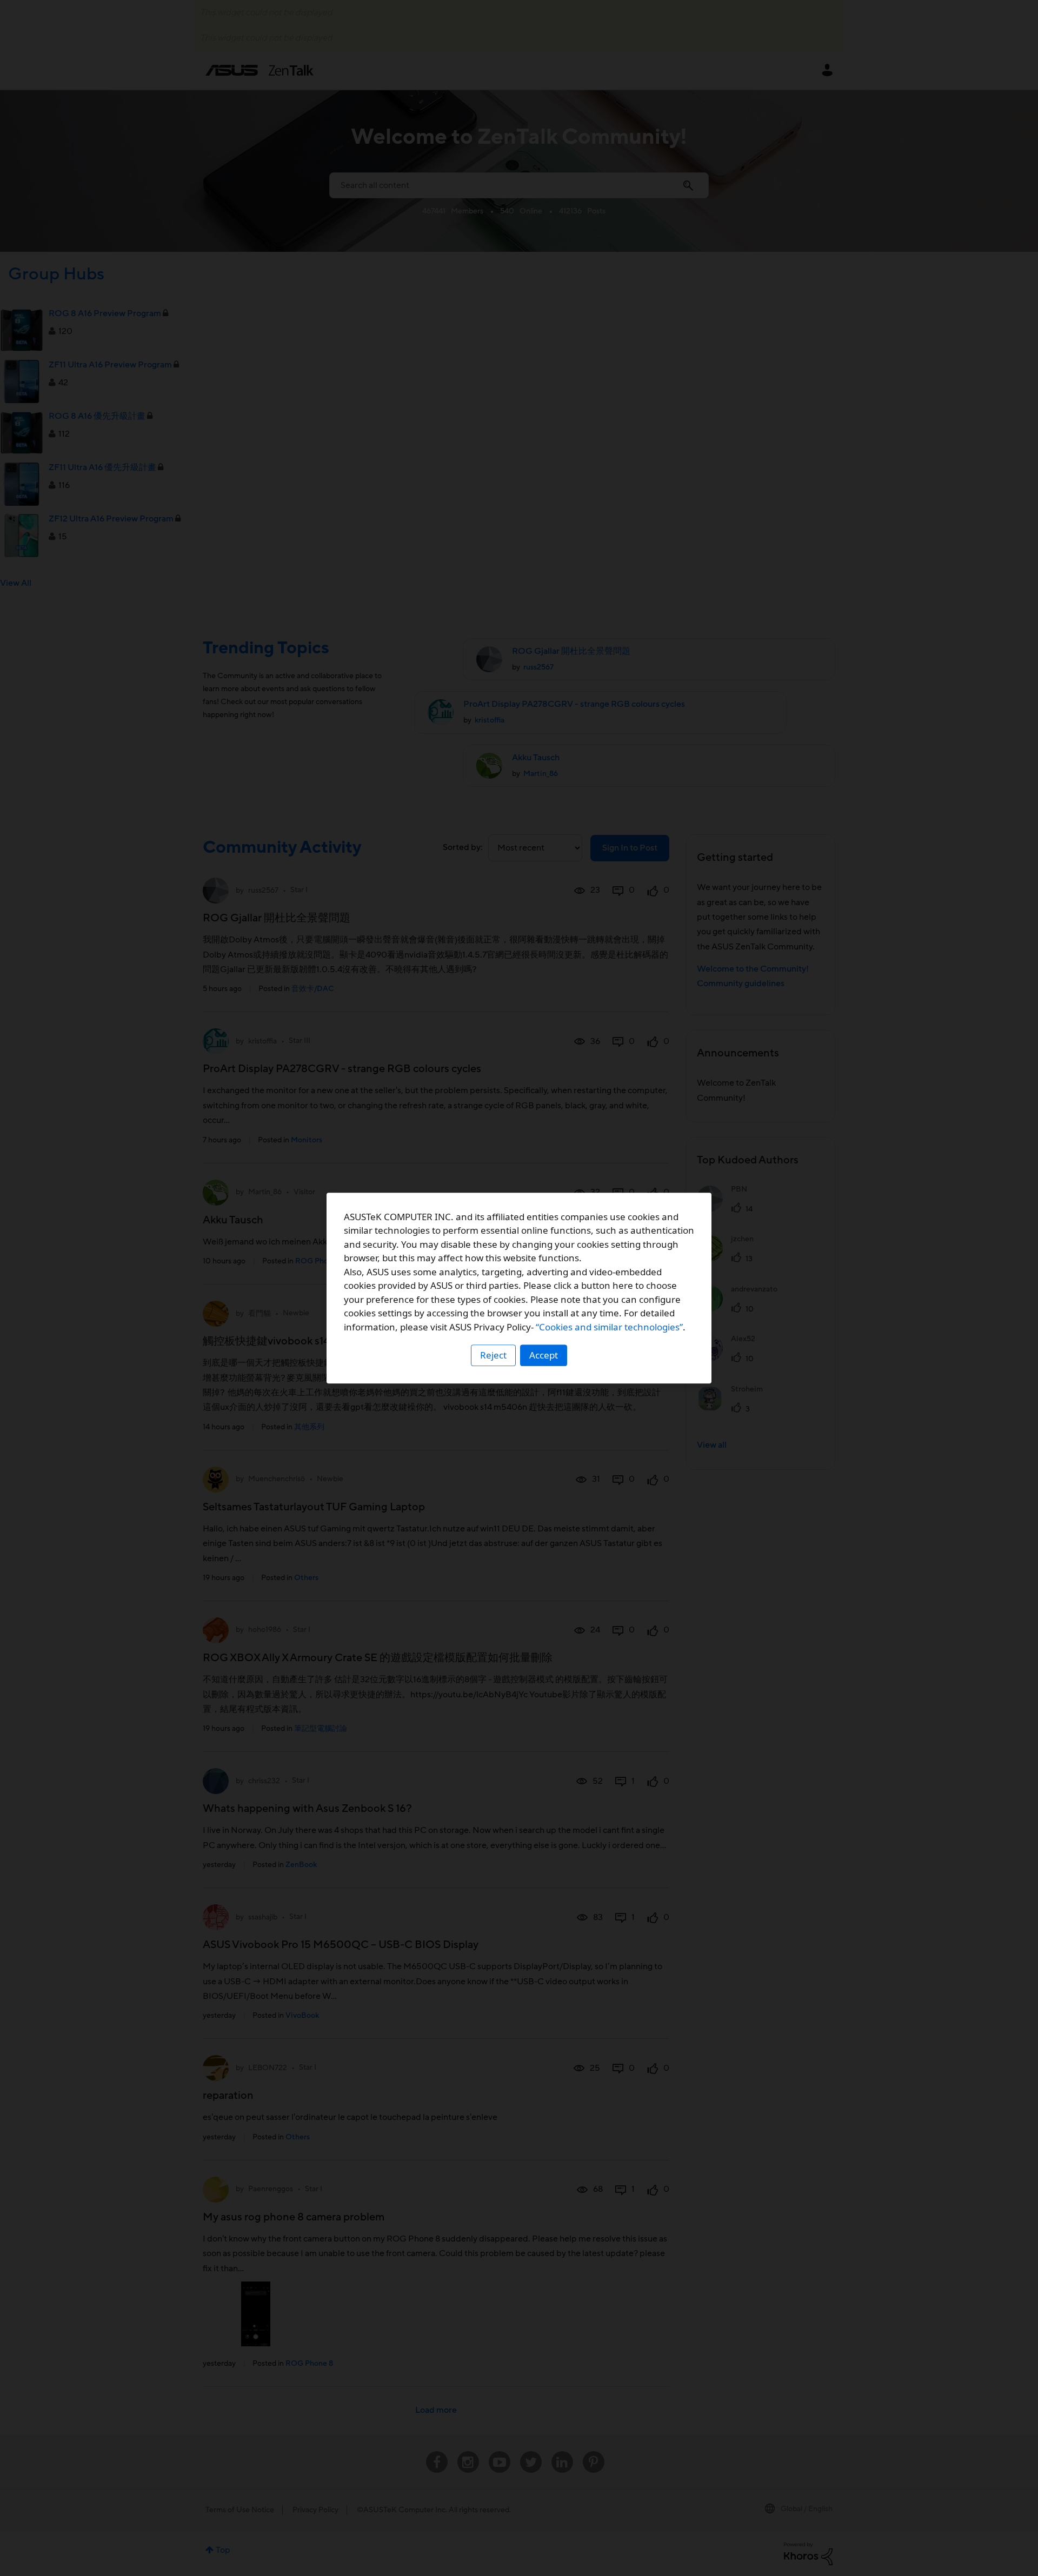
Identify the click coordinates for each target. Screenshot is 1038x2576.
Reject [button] (493, 1355)
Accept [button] (544, 1355)
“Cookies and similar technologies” (609, 1327)
